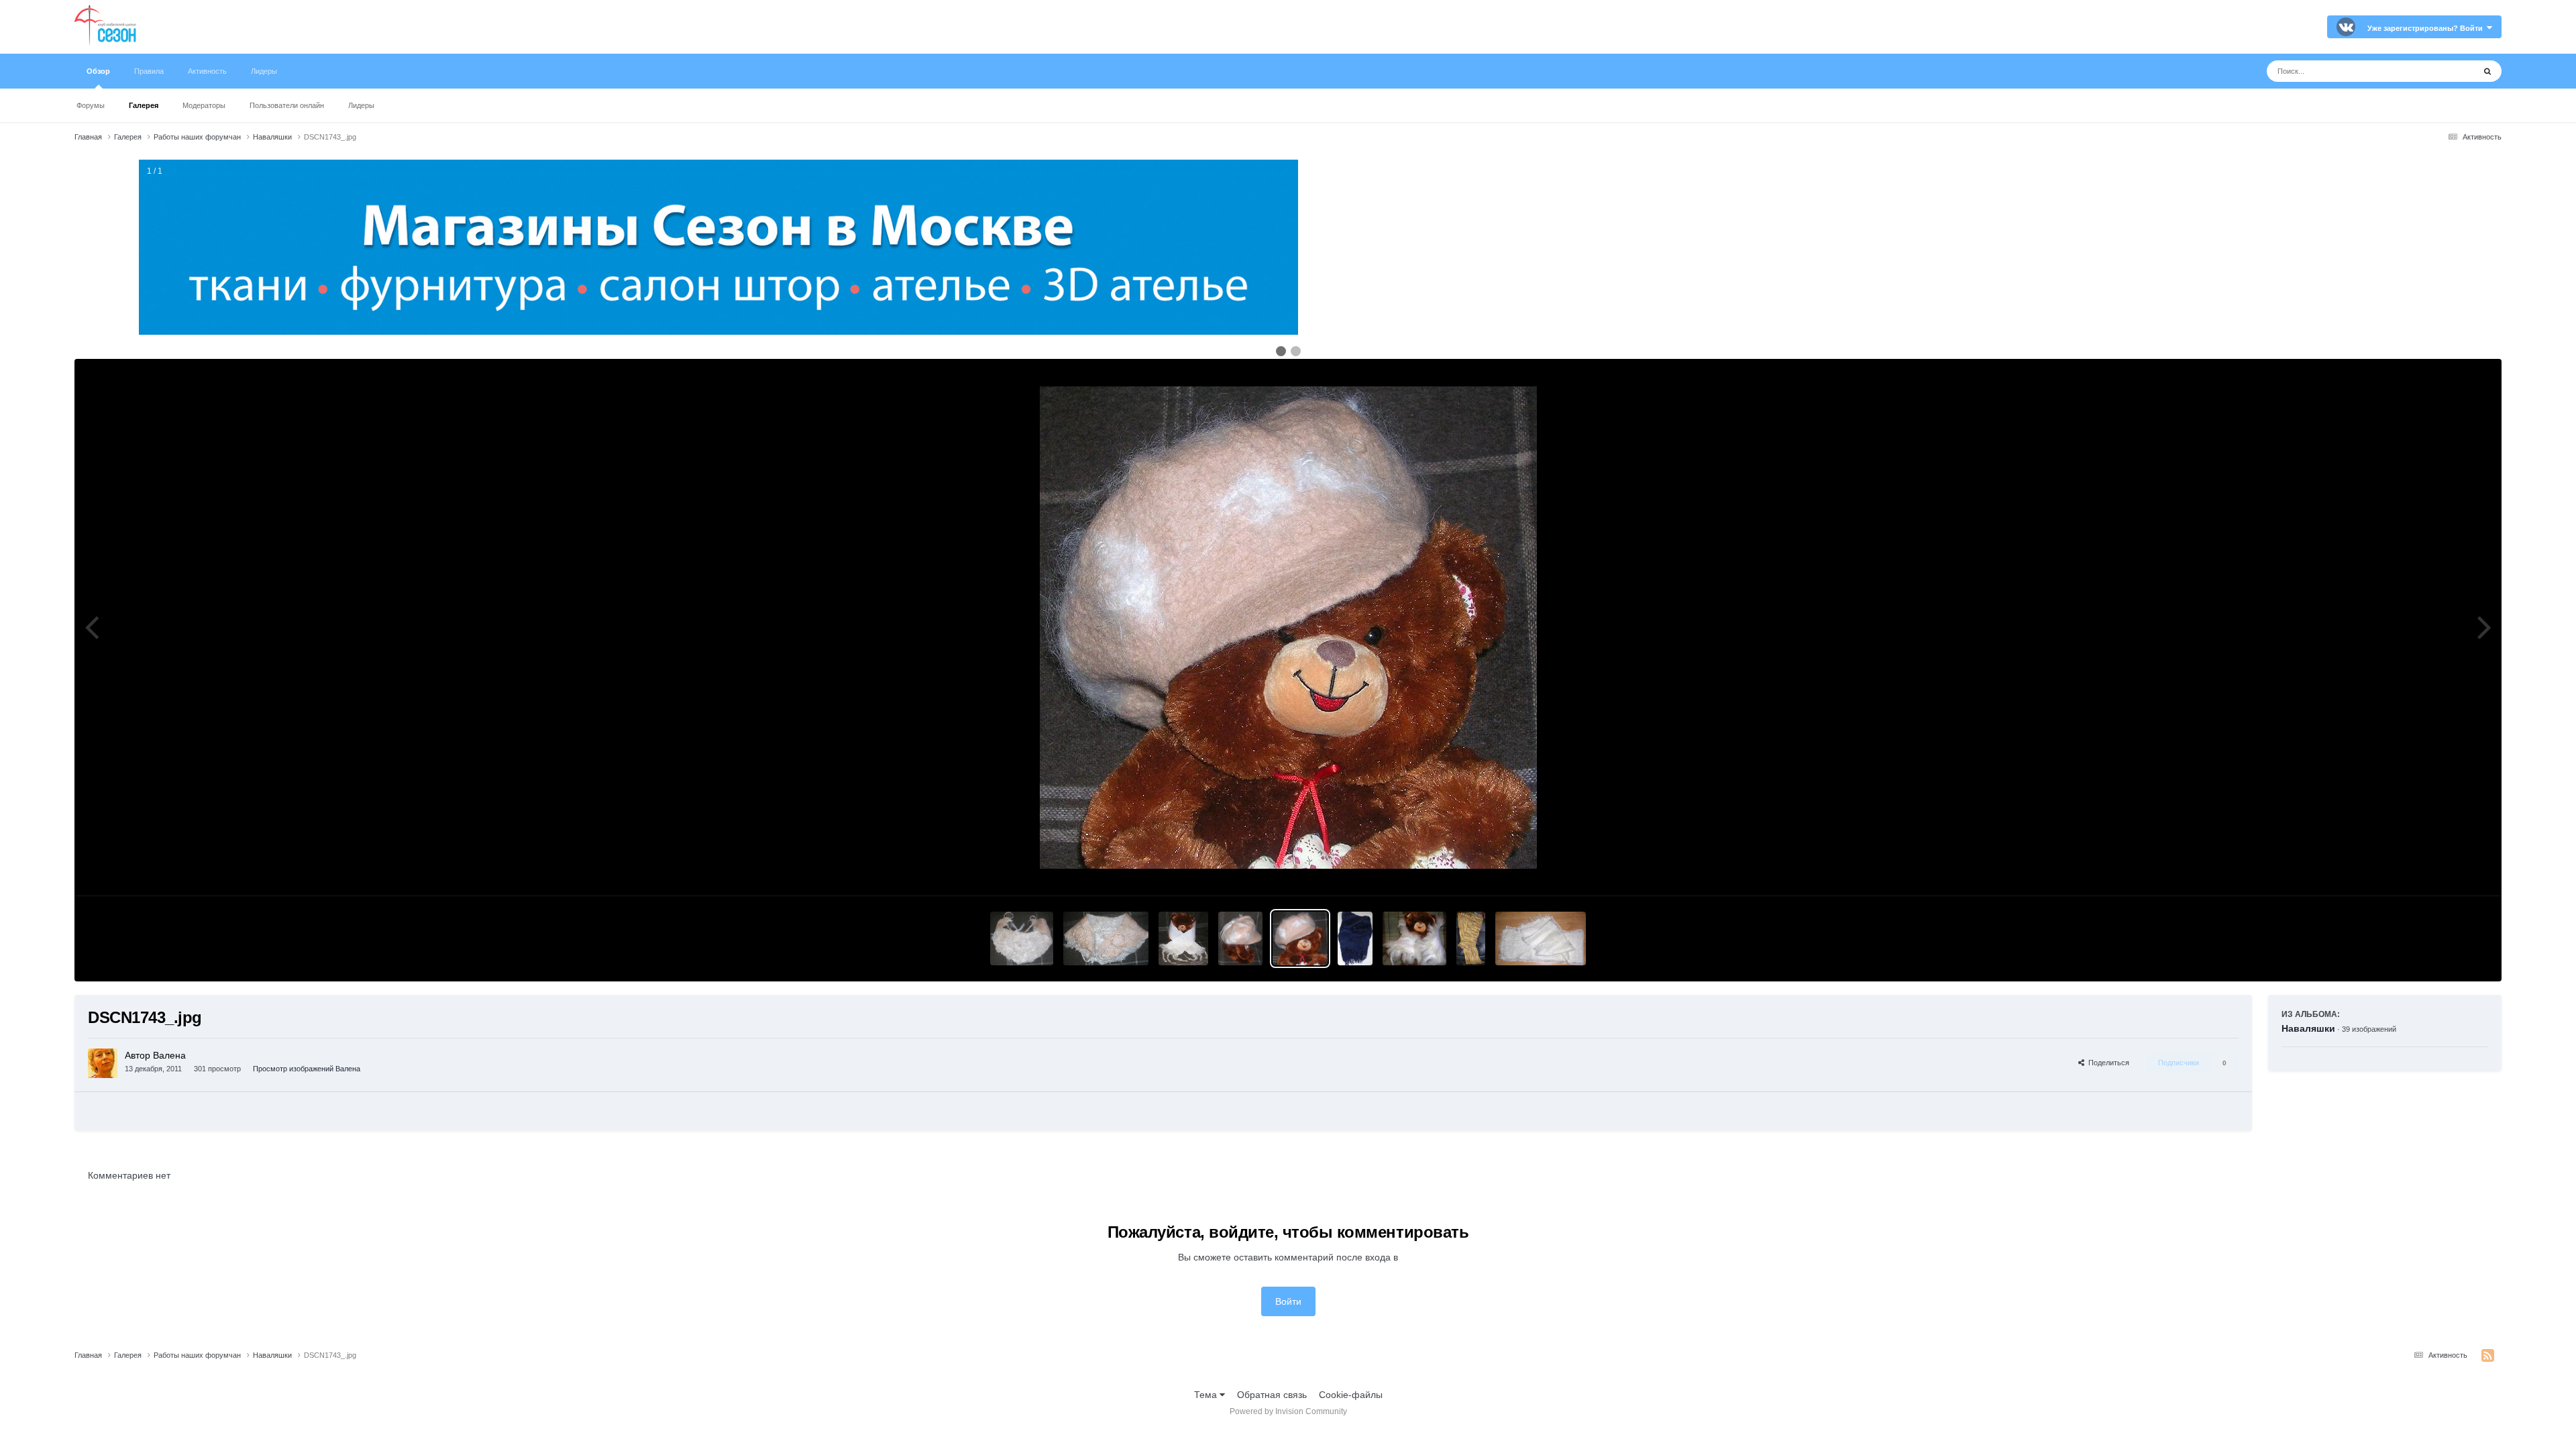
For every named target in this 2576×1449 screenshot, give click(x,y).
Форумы (91, 105)
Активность (207, 71)
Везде (2444, 71)
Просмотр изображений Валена (307, 1069)
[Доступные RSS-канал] (2488, 1356)
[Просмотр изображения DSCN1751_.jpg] (1022, 938)
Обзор (98, 71)
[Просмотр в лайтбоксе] (1288, 628)
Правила (149, 71)
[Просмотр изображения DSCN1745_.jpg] (1240, 938)
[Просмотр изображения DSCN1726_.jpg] (1355, 938)
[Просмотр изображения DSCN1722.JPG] (1414, 938)
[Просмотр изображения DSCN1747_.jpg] (1183, 938)
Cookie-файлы (1351, 1395)
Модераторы (204, 105)
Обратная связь (1272, 1395)
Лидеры (361, 105)
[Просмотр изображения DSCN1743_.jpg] (1300, 938)
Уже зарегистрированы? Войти (2427, 28)
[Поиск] (2487, 71)
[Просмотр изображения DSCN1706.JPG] (1541, 938)
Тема (1207, 1395)
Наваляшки (2308, 1028)
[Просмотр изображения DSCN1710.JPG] (1470, 938)
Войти (1288, 1301)
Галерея (144, 105)
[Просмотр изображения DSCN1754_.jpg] (1106, 938)
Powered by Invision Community (1288, 1411)
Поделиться (2107, 1063)
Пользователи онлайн (287, 105)
